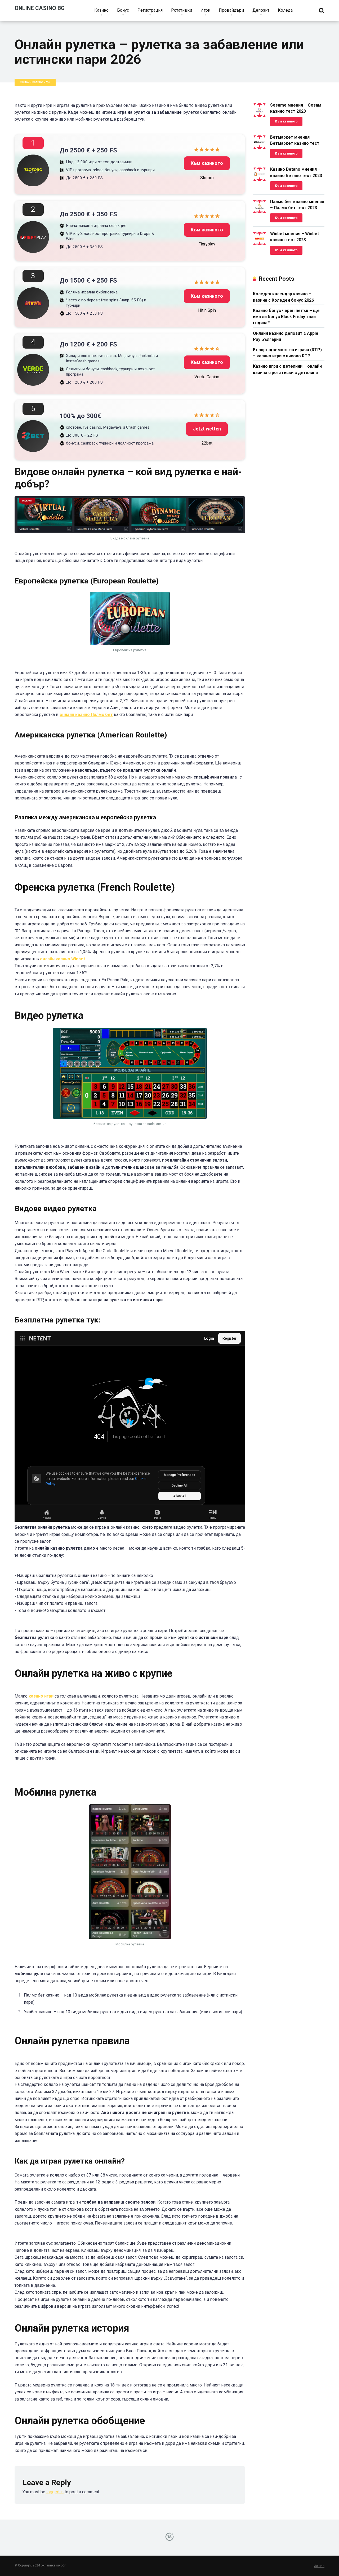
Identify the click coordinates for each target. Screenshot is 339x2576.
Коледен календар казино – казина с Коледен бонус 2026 (283, 297)
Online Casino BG (40, 8)
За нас (319, 2566)
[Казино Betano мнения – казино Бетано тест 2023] (260, 179)
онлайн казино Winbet (63, 959)
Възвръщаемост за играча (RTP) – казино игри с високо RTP (287, 353)
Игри (205, 10)
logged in (55, 2492)
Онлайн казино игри (35, 82)
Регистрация (150, 10)
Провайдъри (231, 10)
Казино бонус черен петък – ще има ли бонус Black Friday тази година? (286, 317)
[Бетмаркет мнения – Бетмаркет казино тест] (260, 147)
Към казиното (207, 163)
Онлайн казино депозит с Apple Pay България (286, 336)
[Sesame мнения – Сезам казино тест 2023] (260, 115)
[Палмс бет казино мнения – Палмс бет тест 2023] (260, 212)
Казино (101, 10)
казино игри (41, 1696)
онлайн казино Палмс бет (86, 715)
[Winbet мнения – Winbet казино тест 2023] (260, 244)
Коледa (285, 10)
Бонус (123, 10)
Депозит (261, 10)
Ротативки (182, 10)
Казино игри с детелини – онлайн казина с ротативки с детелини (287, 369)
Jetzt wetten (207, 429)
